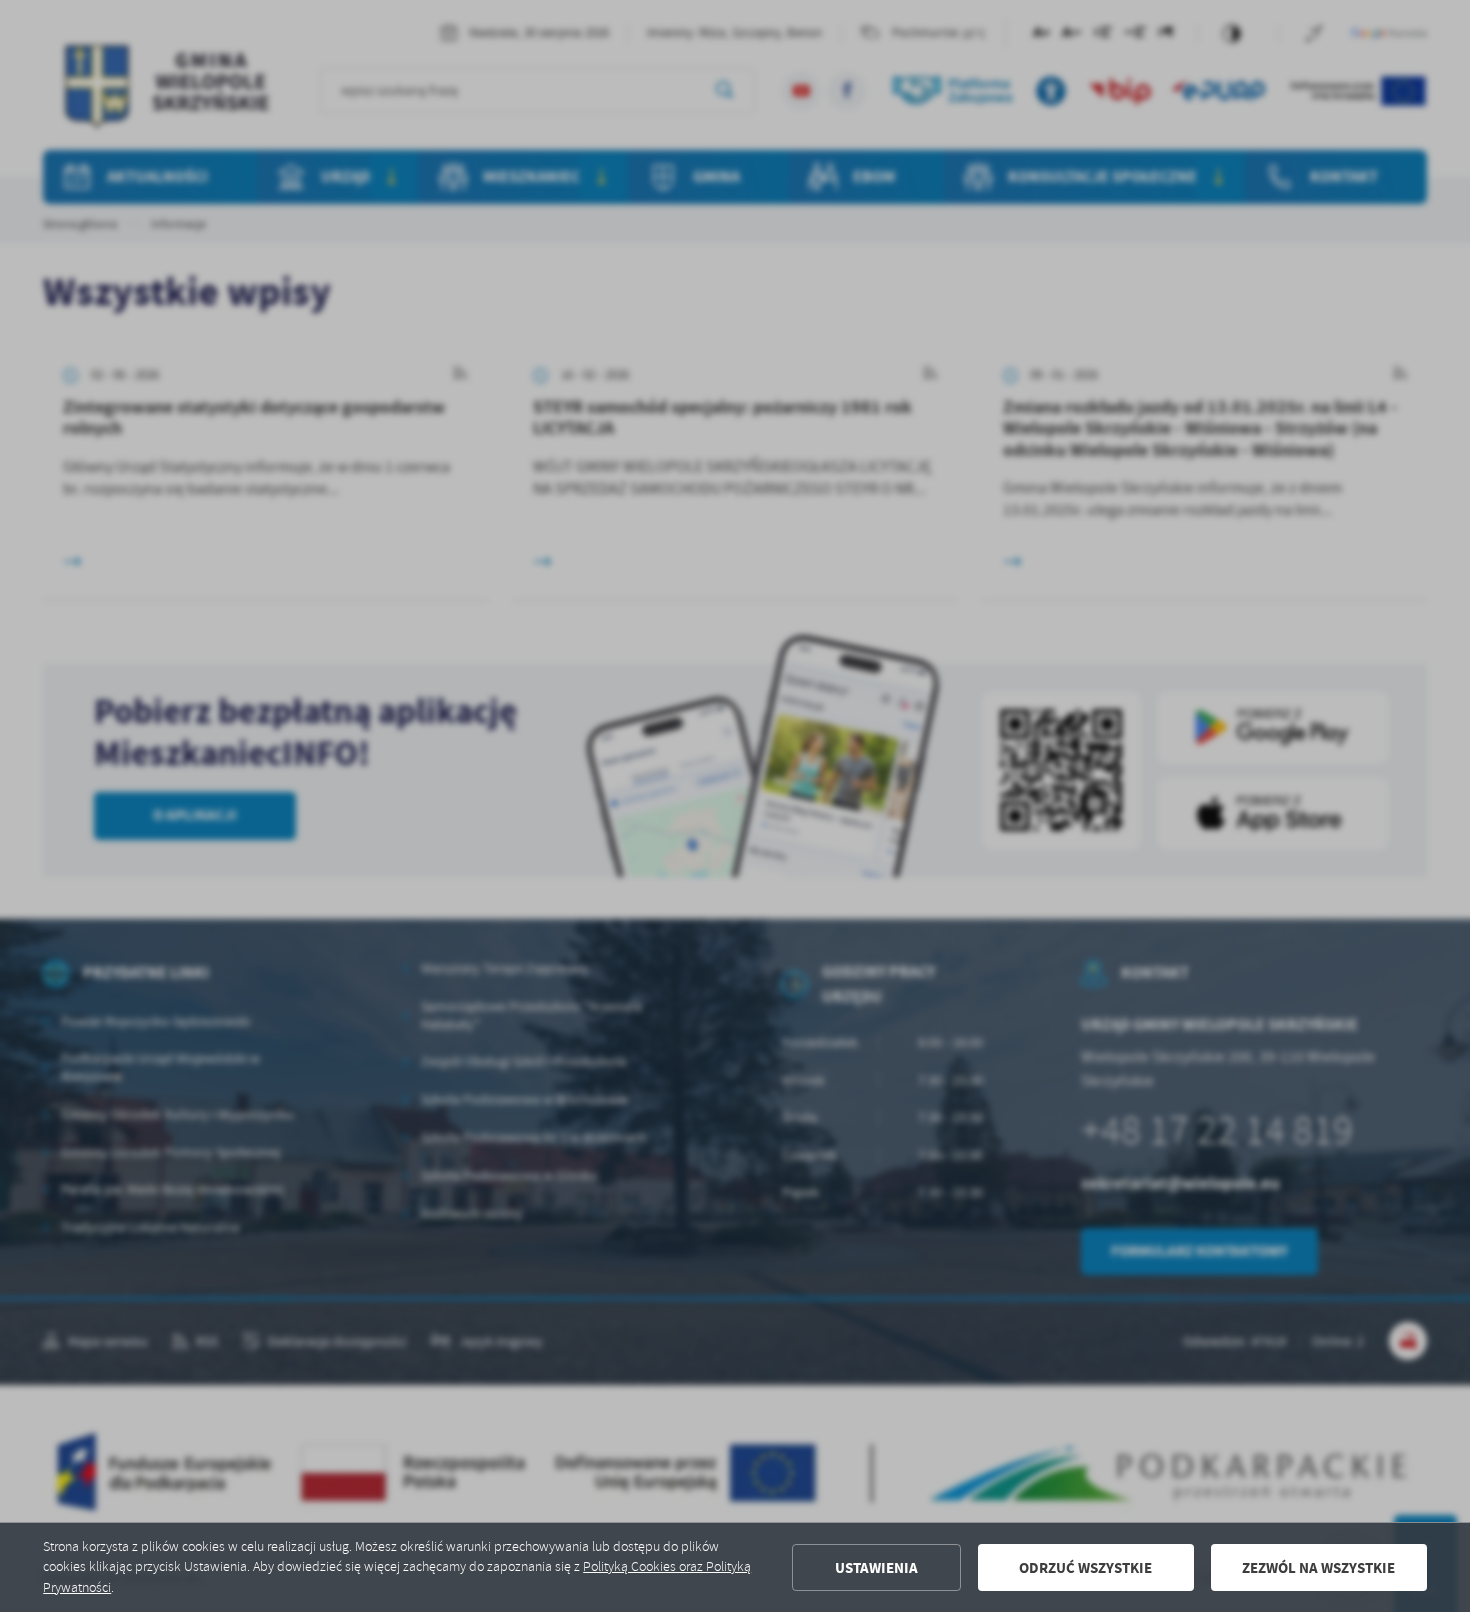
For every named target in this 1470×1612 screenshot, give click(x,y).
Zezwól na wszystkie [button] (1318, 1568)
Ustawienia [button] (876, 1568)
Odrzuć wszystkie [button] (1085, 1568)
